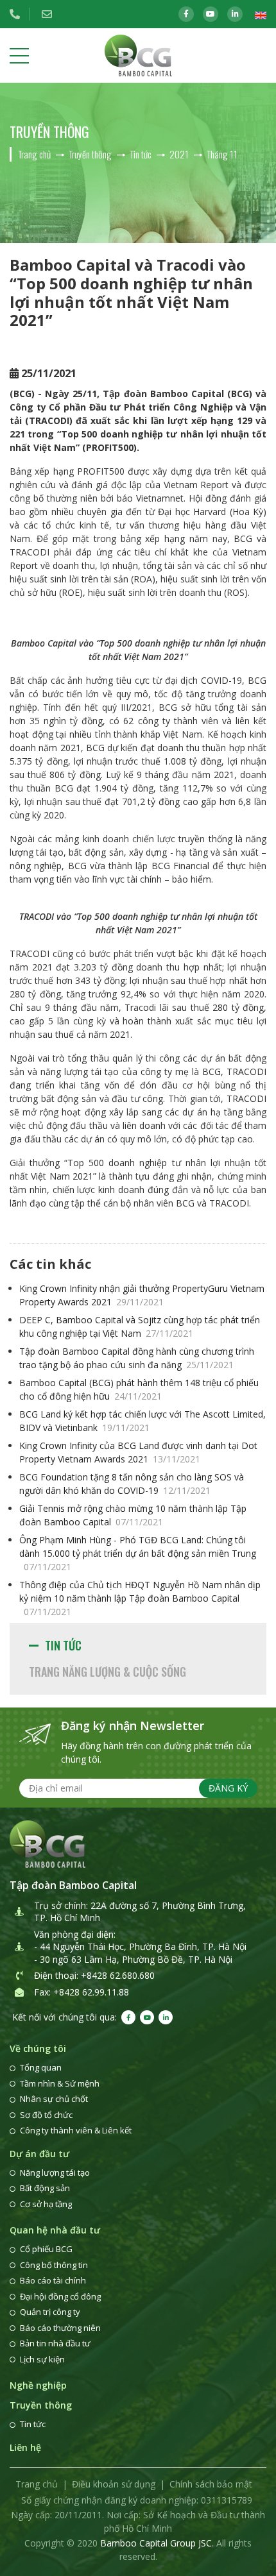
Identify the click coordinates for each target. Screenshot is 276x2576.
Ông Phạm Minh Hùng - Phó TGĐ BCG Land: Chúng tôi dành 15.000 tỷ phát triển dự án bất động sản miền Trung (138, 1553)
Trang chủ (37, 2484)
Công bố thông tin (54, 2265)
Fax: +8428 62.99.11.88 (82, 1992)
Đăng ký (228, 1788)
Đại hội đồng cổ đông (60, 2296)
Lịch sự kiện (42, 2359)
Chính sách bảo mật (211, 2484)
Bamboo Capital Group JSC (156, 2543)
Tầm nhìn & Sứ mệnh (60, 2083)
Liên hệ (25, 2447)
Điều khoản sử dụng (114, 2484)
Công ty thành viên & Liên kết (76, 2130)
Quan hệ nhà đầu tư (55, 2230)
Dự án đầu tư (39, 2154)
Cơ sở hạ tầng (46, 2204)
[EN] (261, 14)
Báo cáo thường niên (60, 2328)
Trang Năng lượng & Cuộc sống (108, 1672)
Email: (51, 14)
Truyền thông (41, 2405)
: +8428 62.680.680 (116, 1975)
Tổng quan (41, 2067)
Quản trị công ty (50, 2312)
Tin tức (63, 1645)
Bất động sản (45, 2188)
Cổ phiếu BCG (46, 2249)
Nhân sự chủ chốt (54, 2099)
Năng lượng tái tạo (55, 2173)
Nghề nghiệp (38, 2385)
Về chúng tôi (38, 2048)
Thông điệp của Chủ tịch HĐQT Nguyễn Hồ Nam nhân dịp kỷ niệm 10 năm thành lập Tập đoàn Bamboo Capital (140, 1598)
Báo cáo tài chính (53, 2280)
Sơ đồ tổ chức (46, 2115)
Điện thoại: (19, 14)
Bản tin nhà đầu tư (55, 2343)
